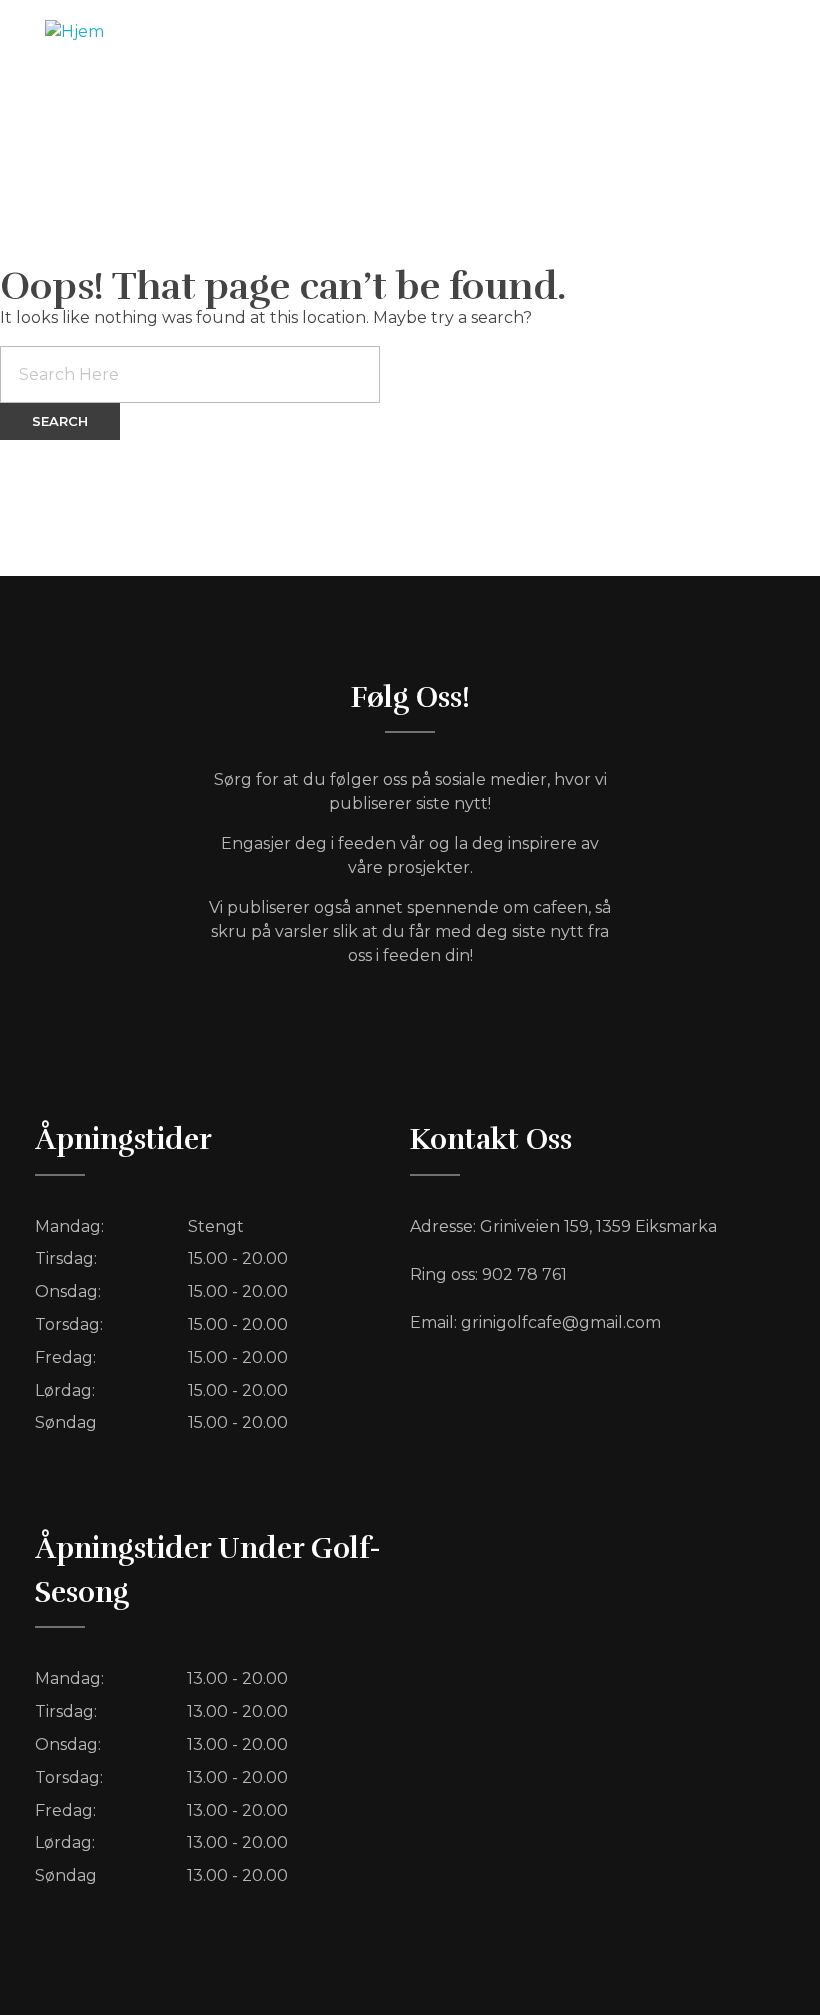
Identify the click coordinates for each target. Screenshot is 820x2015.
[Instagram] (750, 45)
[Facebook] (668, 45)
